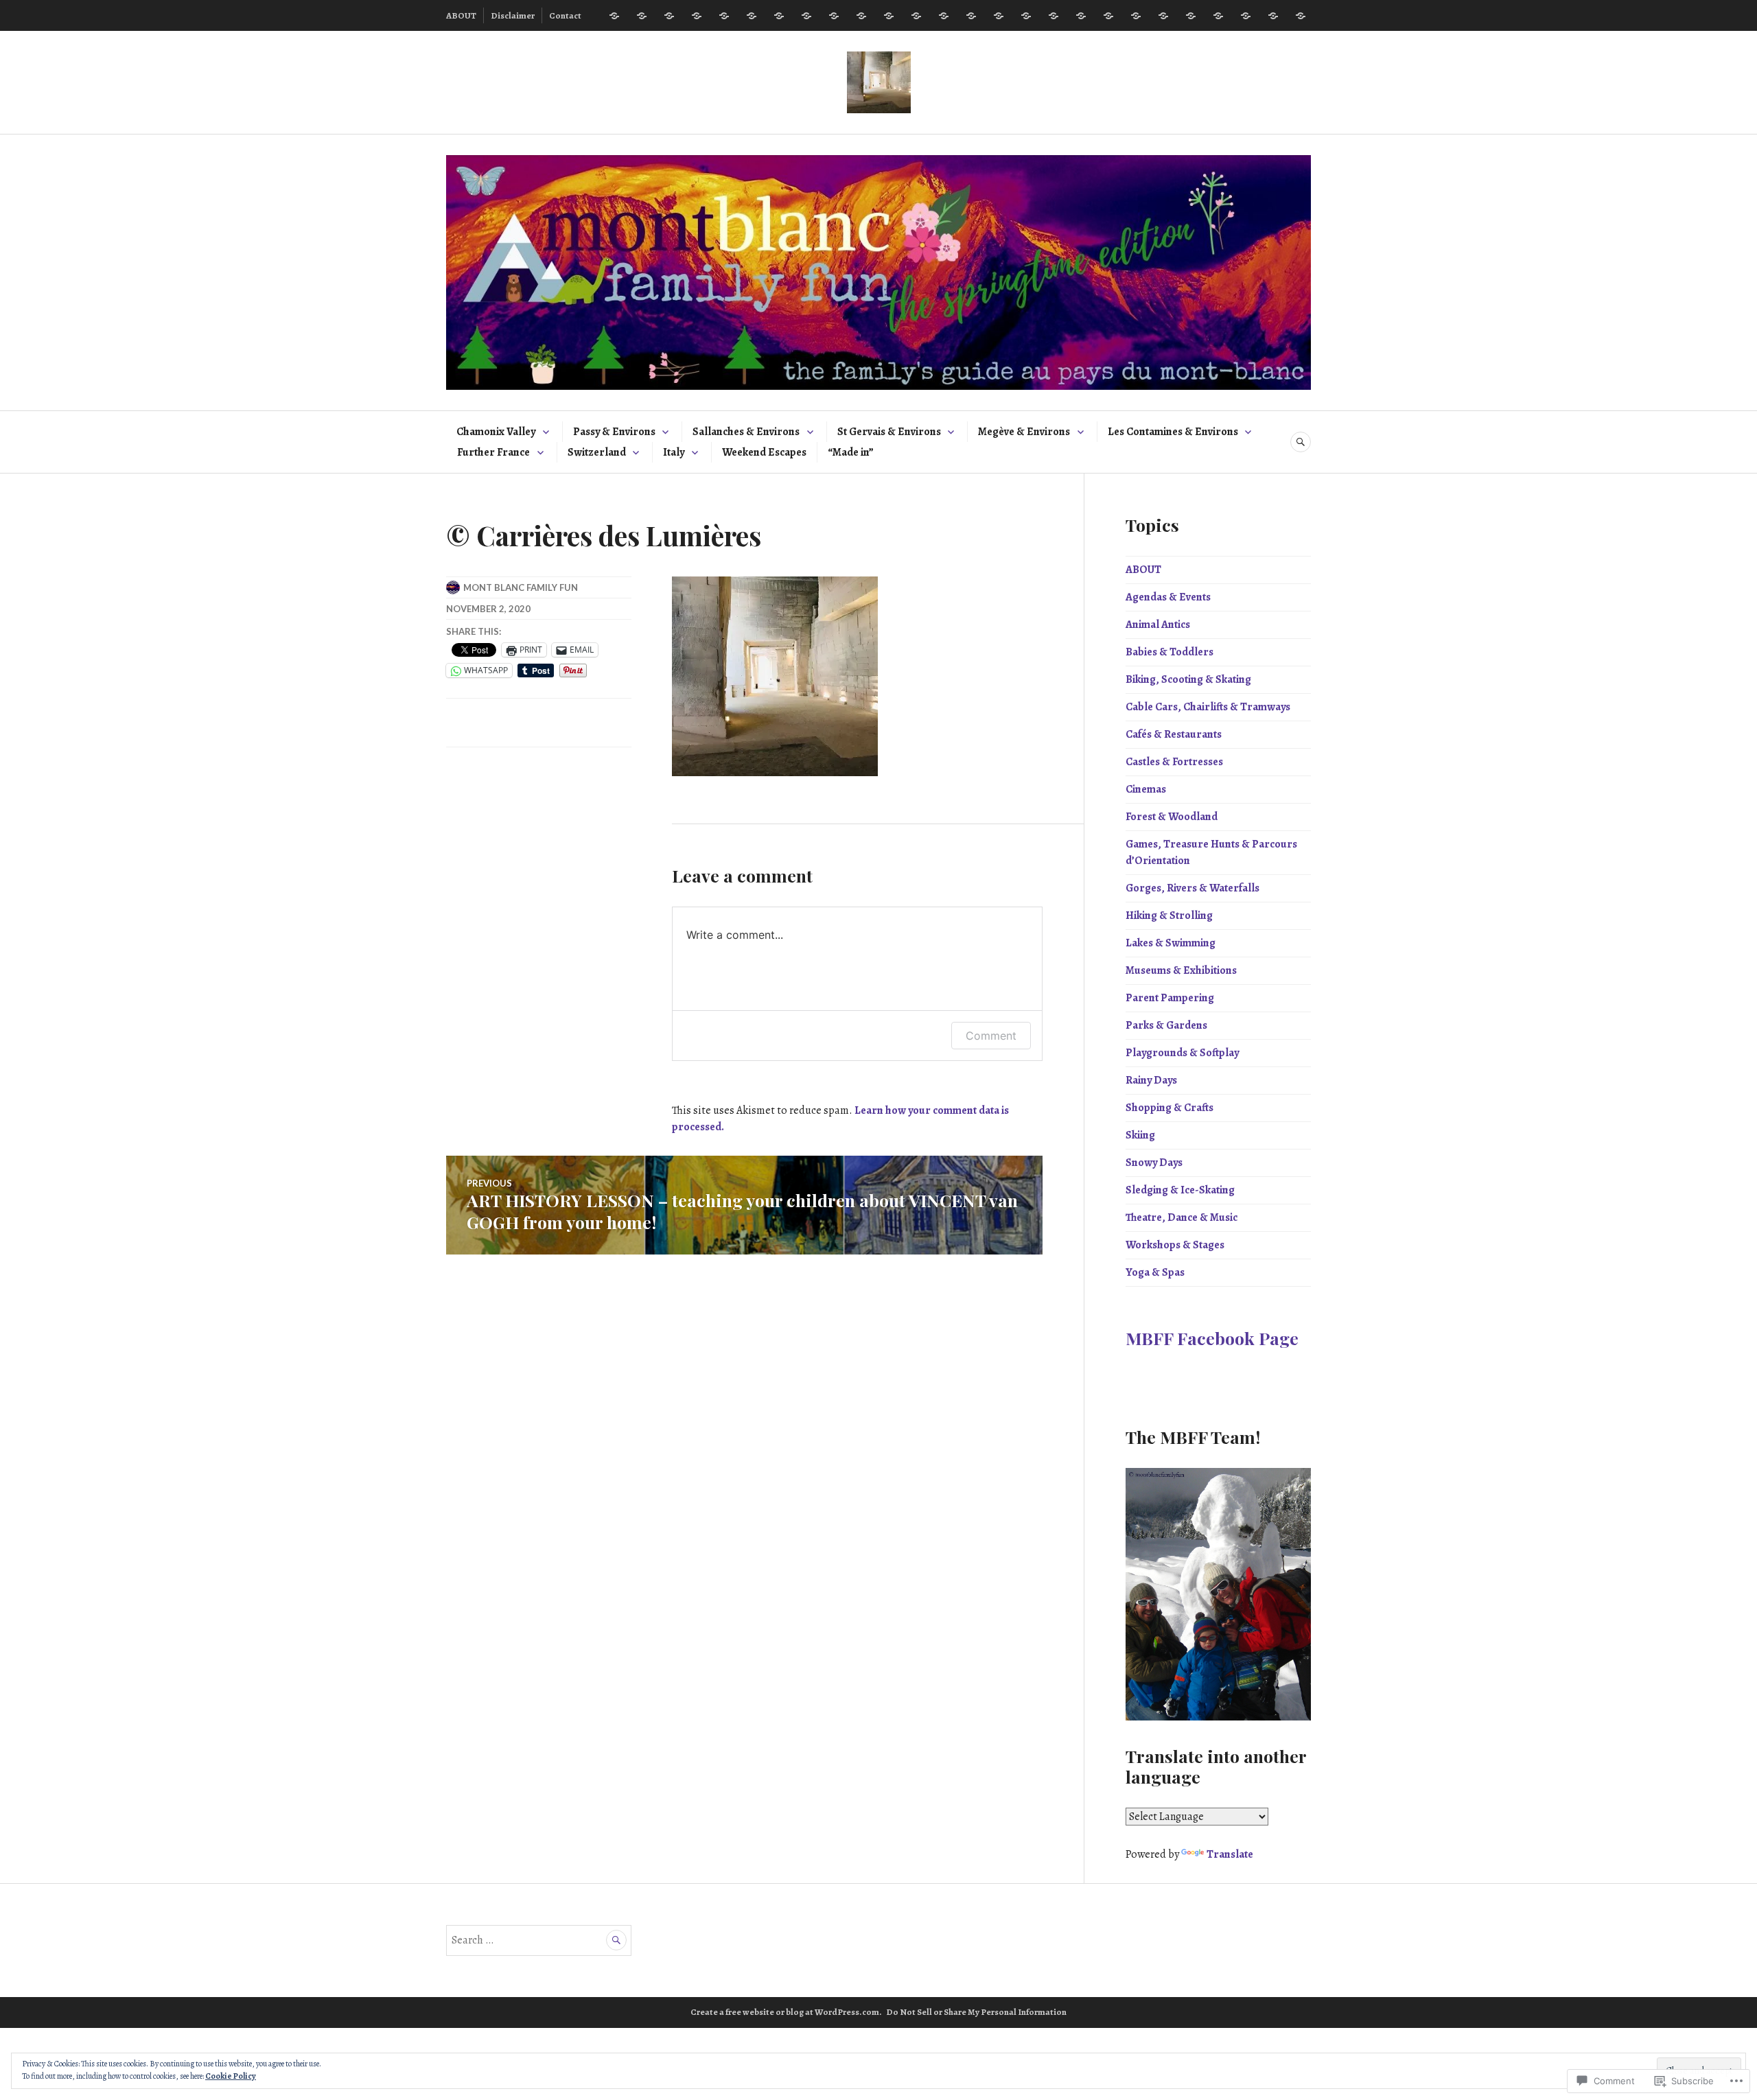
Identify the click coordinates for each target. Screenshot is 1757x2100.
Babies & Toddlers (1170, 652)
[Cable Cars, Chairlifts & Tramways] (752, 16)
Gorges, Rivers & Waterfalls (1192, 888)
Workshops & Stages (1175, 1245)
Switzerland (597, 452)
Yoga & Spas (1155, 1272)
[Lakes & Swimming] (971, 16)
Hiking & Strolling (1169, 915)
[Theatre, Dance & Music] (1246, 16)
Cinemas (1146, 789)
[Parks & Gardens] (1054, 16)
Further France (493, 452)
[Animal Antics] (669, 16)
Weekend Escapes (764, 452)
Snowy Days (1154, 1163)
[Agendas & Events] (642, 16)
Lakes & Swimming (1171, 943)
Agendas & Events (1168, 597)
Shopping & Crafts (1170, 1108)
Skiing (1140, 1135)
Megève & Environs (1024, 432)
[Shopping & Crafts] (1136, 16)
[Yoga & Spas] (1301, 16)
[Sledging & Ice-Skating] (1218, 16)
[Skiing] (1163, 16)
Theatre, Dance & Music (1182, 1217)
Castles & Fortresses (1174, 762)
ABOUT (461, 15)
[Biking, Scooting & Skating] (724, 16)
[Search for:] (539, 1940)
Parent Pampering (1170, 998)
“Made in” (851, 452)
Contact (565, 15)
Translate (1230, 1854)
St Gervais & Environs (889, 432)
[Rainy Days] (1108, 16)
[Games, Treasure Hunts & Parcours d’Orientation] (889, 16)
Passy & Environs (614, 432)
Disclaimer (513, 15)
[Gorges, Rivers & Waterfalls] (916, 16)
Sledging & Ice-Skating (1180, 1190)
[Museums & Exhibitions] (999, 16)
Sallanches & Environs (746, 432)
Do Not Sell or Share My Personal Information (976, 2012)
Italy (674, 452)
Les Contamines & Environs (1173, 432)
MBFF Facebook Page (1212, 1338)
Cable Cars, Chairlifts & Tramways (1208, 707)
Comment (991, 1036)
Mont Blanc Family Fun (521, 587)
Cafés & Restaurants (1174, 734)
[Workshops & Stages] (1273, 16)
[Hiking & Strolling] (944, 16)
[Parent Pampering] (1026, 16)
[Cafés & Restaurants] (779, 16)
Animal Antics (1158, 625)
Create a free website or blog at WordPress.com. (786, 2012)
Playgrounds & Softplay (1182, 1053)
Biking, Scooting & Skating (1188, 679)
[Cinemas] (834, 16)
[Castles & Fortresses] (806, 16)
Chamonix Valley (496, 432)
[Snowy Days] (1191, 16)
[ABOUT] (614, 16)
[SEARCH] (1301, 442)
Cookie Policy (231, 2076)
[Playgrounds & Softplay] (1081, 16)
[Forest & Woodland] (861, 16)
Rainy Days (1151, 1080)
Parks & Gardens (1166, 1025)
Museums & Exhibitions (1181, 970)
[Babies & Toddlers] (697, 16)
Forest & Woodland (1172, 817)
